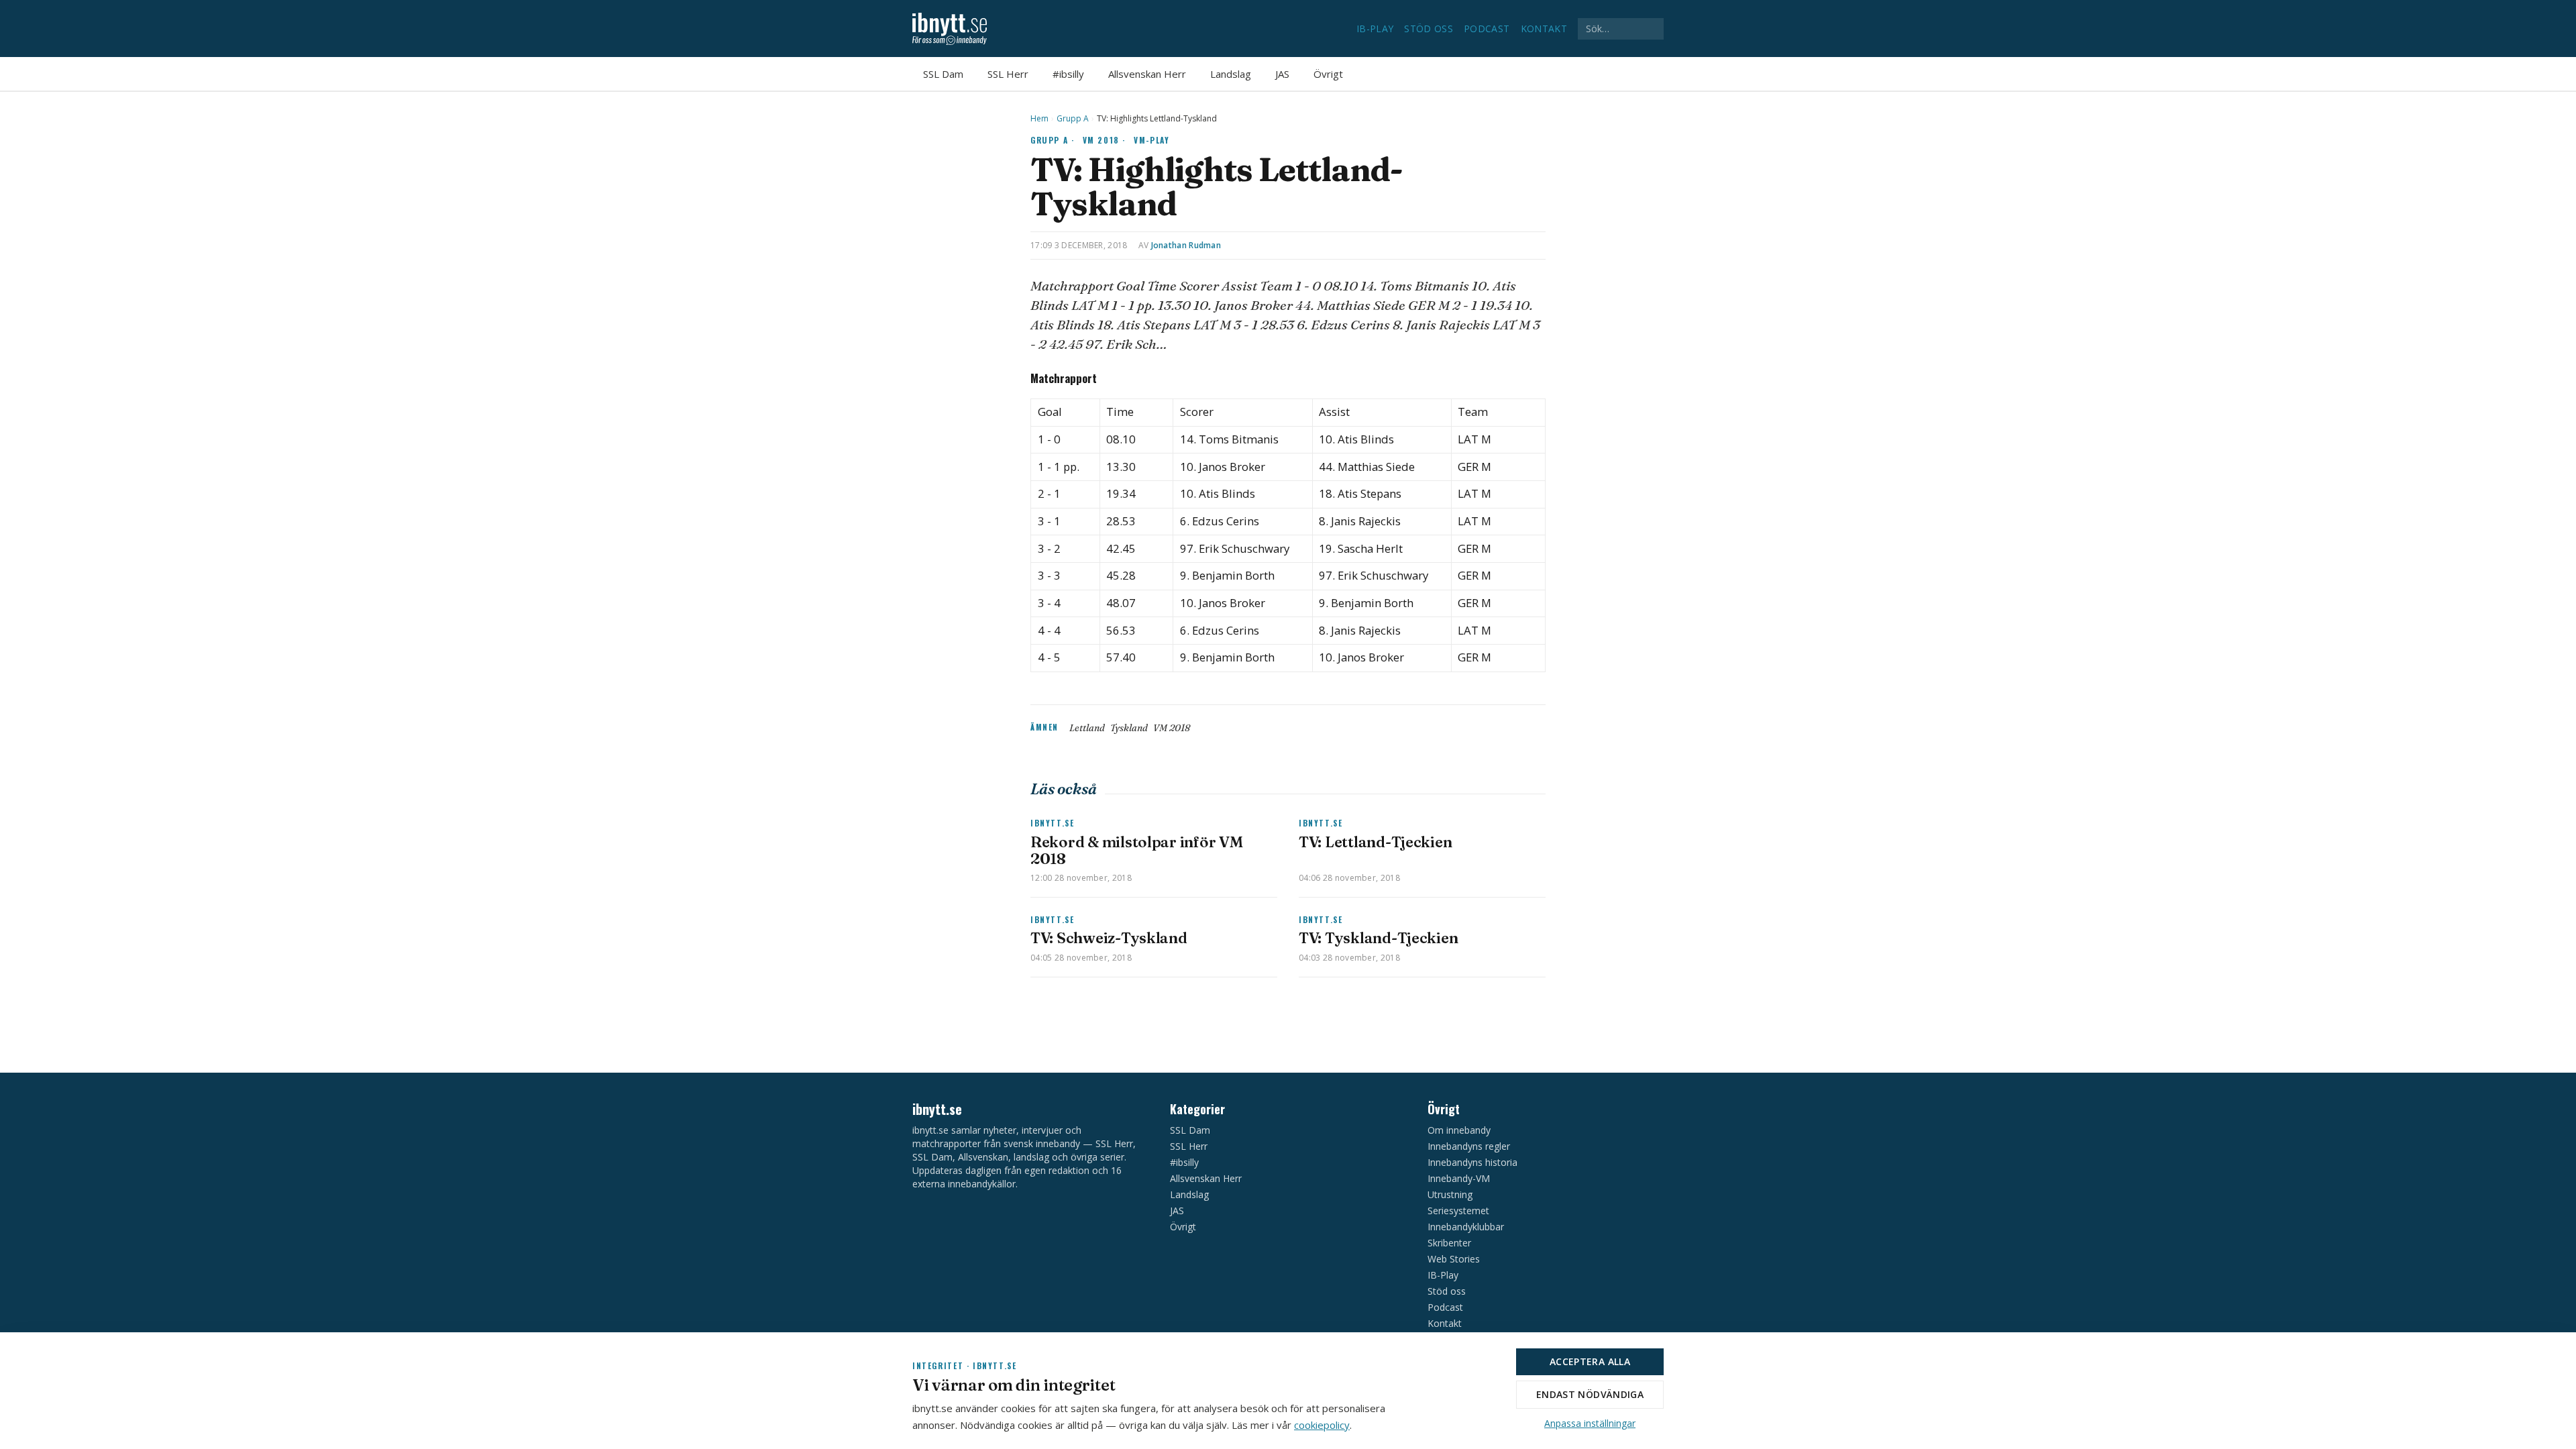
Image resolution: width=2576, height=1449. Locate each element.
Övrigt (1328, 74)
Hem (1039, 119)
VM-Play (1151, 140)
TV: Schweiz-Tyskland (1109, 938)
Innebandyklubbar (1466, 1227)
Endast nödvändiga (1590, 1394)
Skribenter (1449, 1243)
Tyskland (1129, 728)
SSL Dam (943, 74)
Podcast (1487, 29)
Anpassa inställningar (1590, 1423)
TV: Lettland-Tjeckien (1375, 842)
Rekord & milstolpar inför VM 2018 (1136, 850)
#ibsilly (1068, 74)
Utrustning (1450, 1194)
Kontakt (1544, 29)
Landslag (1231, 74)
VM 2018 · (1105, 140)
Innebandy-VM (1459, 1178)
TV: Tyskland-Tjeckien (1378, 938)
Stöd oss (1429, 29)
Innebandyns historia (1472, 1162)
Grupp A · (1053, 140)
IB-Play (1375, 29)
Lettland (1087, 728)
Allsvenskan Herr (1147, 74)
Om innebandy (1459, 1130)
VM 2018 (1172, 728)
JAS (1282, 74)
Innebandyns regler (1469, 1146)
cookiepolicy (1322, 1425)
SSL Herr (1008, 74)
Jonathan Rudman (1186, 245)
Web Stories (1454, 1259)
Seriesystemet (1458, 1211)
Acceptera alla (1590, 1361)
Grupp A (1073, 119)
